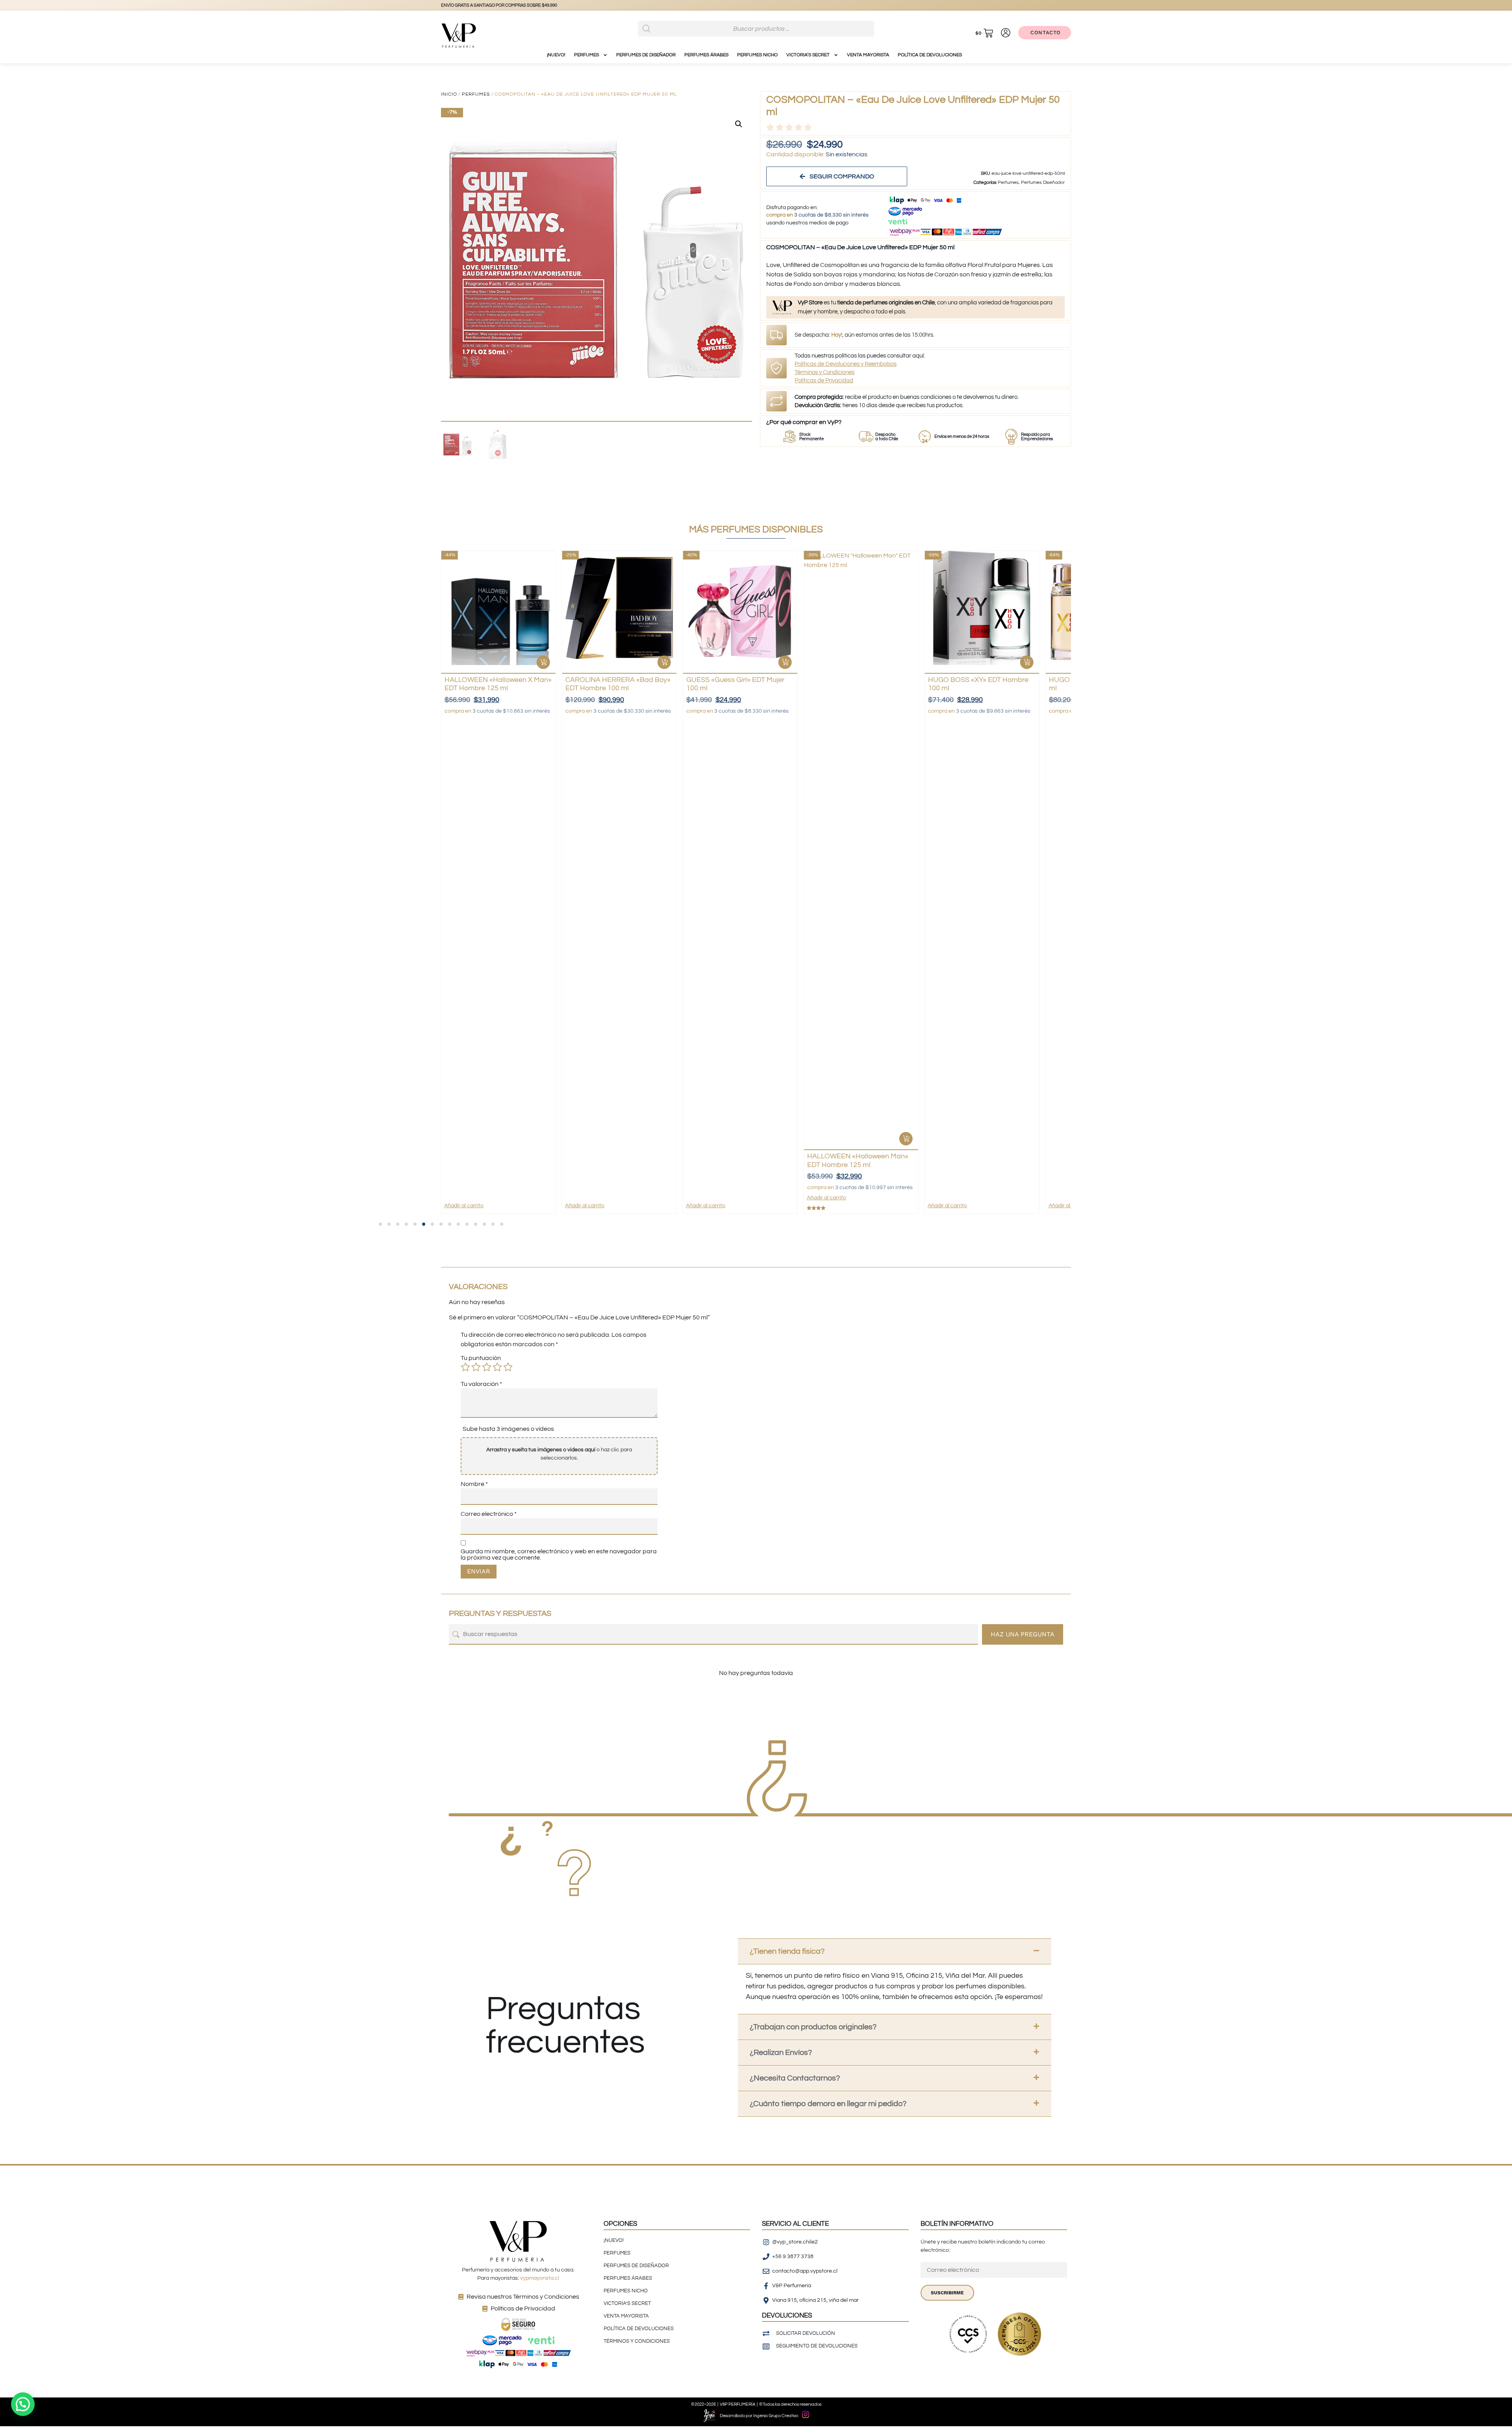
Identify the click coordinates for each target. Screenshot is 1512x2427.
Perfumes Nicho (757, 55)
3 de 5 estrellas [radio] (487, 1367)
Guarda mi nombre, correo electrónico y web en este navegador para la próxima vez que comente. (559, 1554)
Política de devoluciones (930, 55)
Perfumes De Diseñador (646, 55)
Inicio (449, 94)
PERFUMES (586, 55)
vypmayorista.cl (540, 2278)
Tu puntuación (481, 1358)
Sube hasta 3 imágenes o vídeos (508, 1429)
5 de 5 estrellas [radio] (508, 1367)
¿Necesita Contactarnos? (795, 2078)
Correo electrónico (489, 1514)
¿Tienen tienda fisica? (787, 1951)
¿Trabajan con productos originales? (813, 2027)
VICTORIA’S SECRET (808, 55)
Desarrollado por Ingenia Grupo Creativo (759, 2416)
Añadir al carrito (464, 1206)
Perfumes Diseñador (1043, 182)
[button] (739, 124)
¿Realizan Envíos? (781, 2053)
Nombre (474, 1484)
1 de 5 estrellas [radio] (465, 1367)
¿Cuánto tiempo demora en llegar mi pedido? (828, 2104)
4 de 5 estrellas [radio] (497, 1367)
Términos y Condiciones (825, 372)
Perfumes (476, 94)
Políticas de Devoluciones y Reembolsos (846, 364)
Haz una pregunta (1023, 1634)
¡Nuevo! (556, 55)
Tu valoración (481, 1384)
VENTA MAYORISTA (868, 55)
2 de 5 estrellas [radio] (476, 1367)
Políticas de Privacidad (824, 381)
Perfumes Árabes (706, 55)
